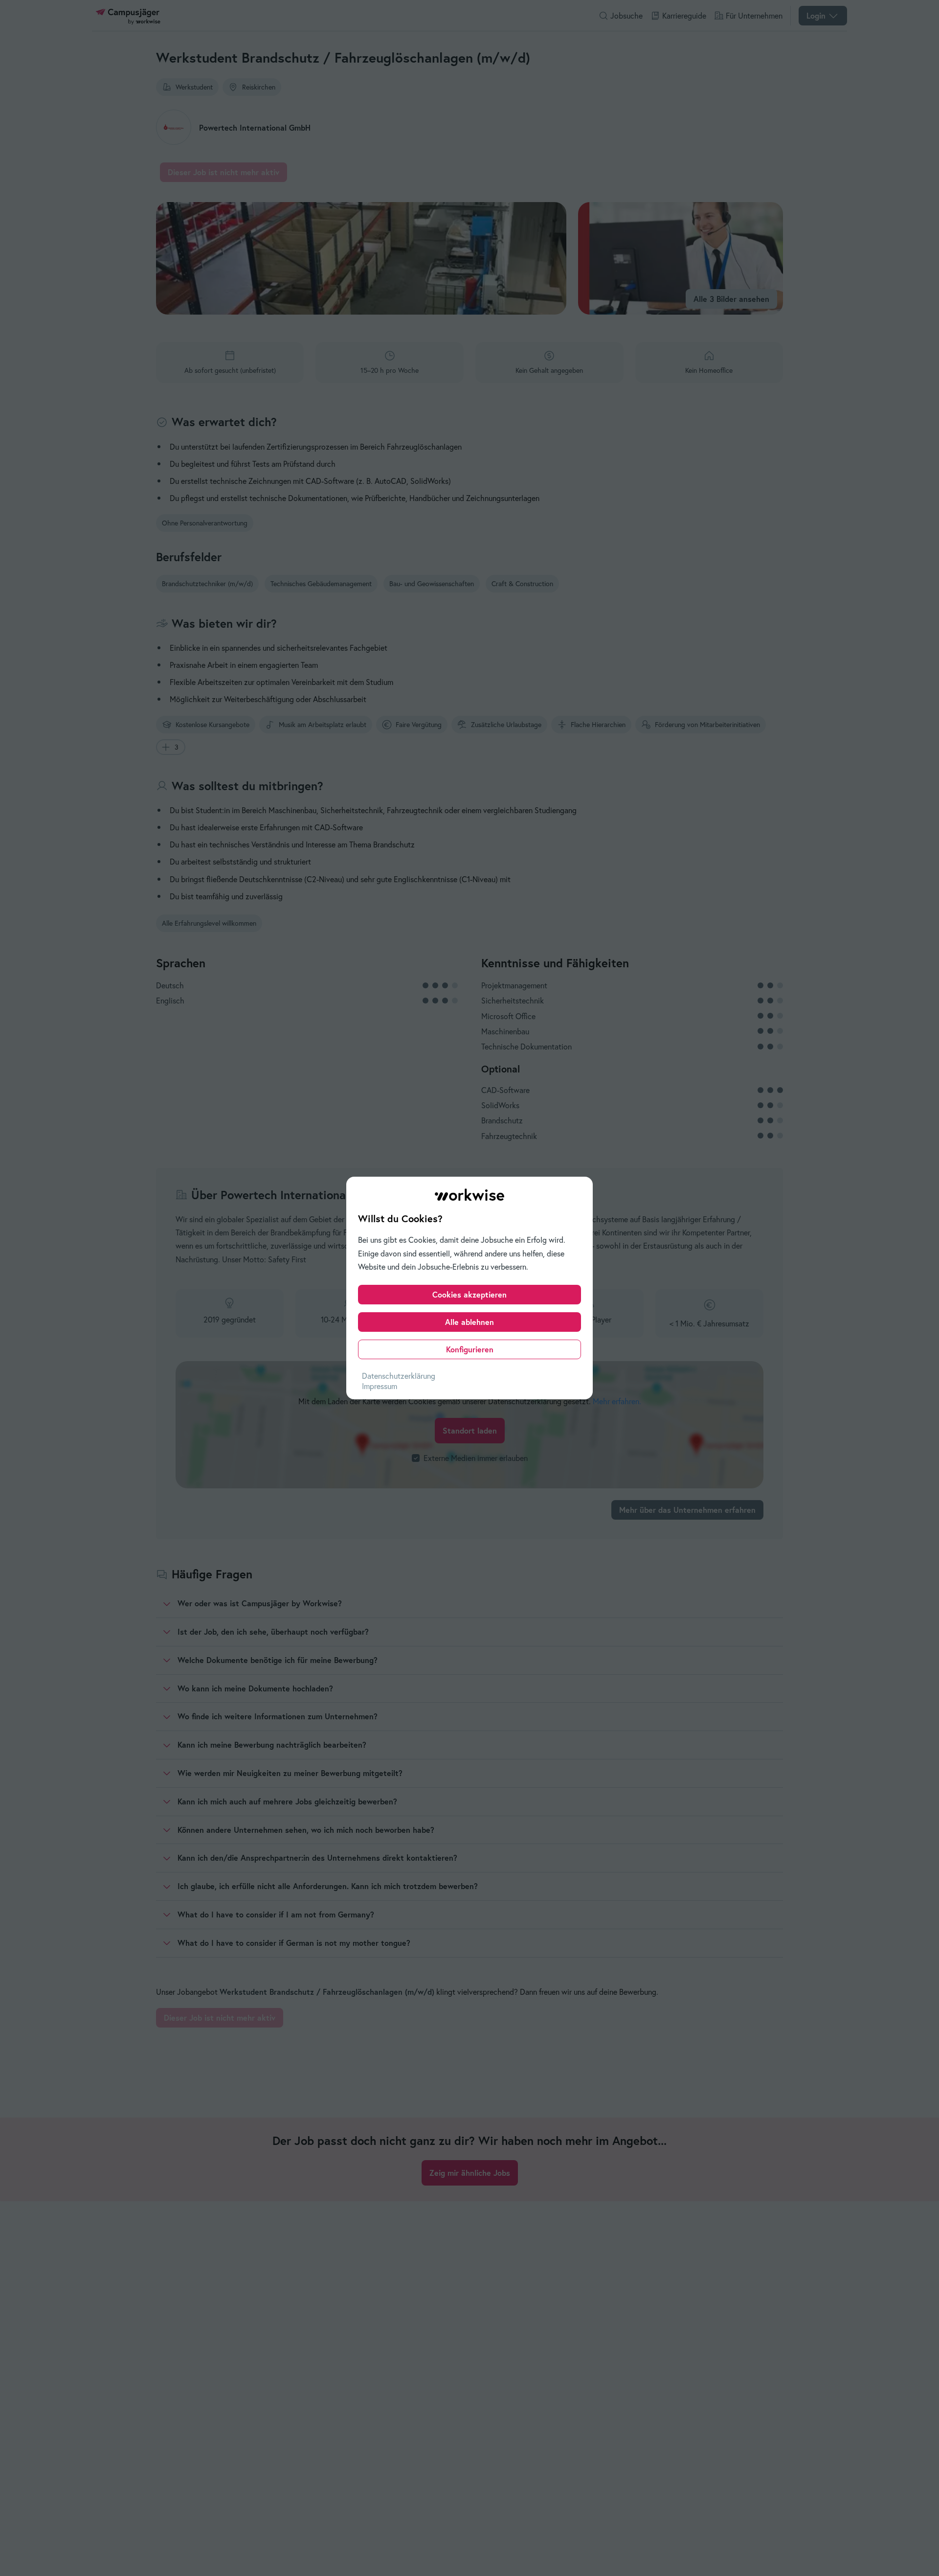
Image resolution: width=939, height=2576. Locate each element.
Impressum (380, 1386)
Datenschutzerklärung (399, 1376)
